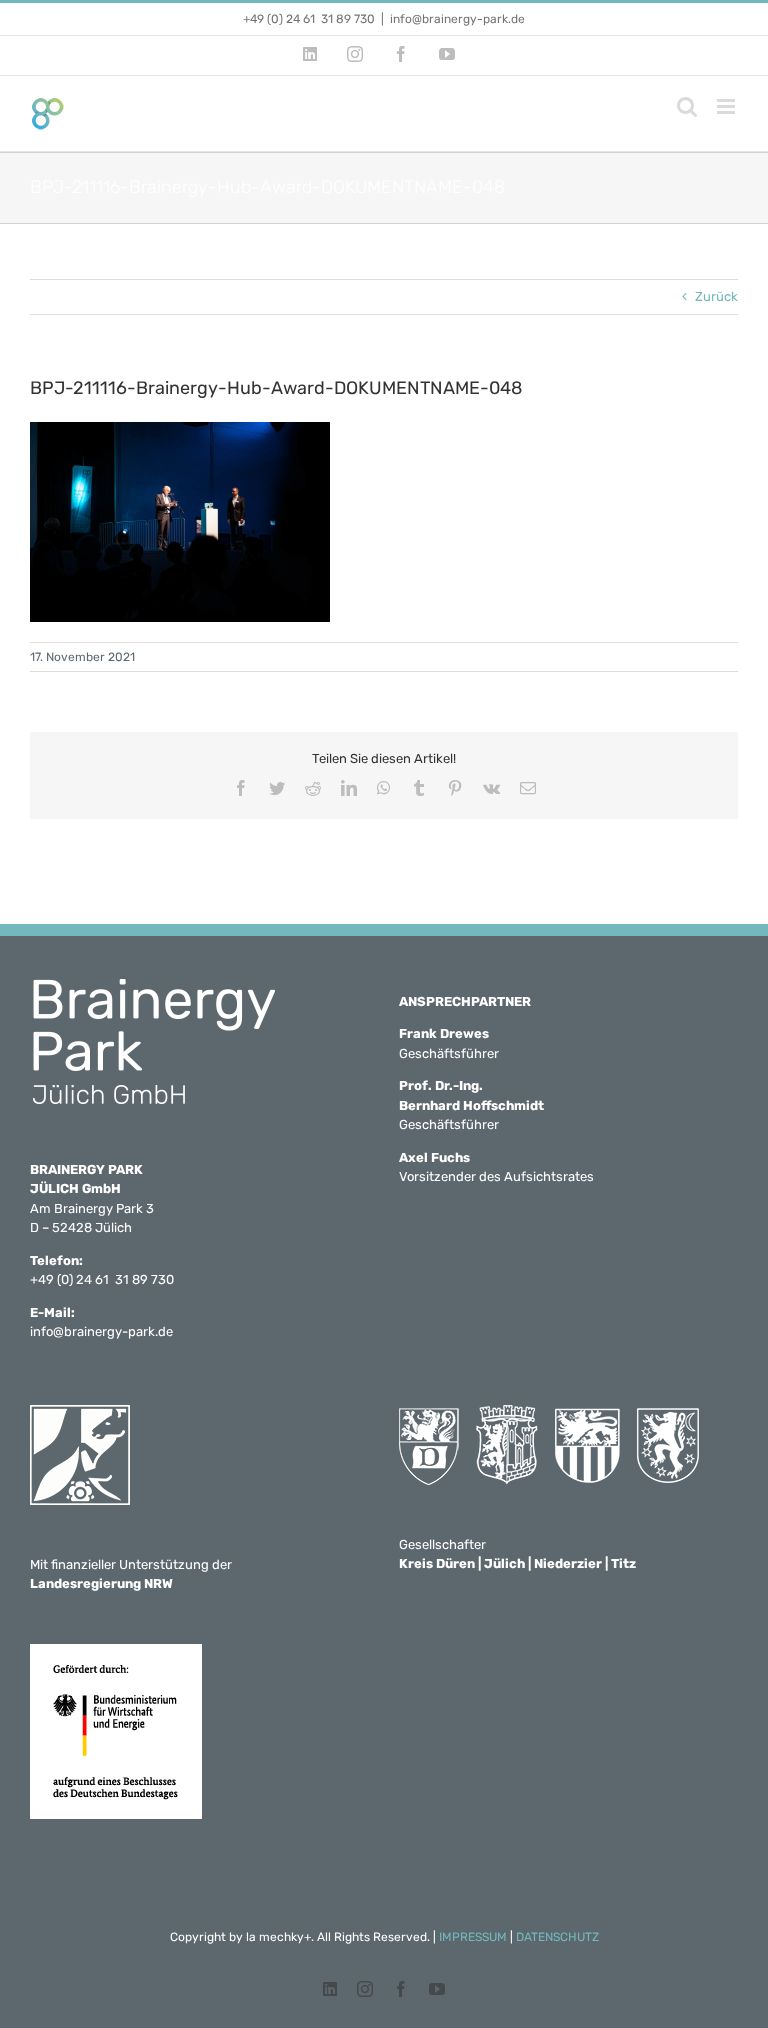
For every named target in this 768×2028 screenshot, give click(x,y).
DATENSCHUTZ (557, 1937)
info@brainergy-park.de (457, 19)
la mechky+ (278, 1937)
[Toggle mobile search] (687, 106)
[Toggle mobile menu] (727, 106)
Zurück (716, 296)
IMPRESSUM (473, 1937)
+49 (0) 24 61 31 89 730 (309, 19)
